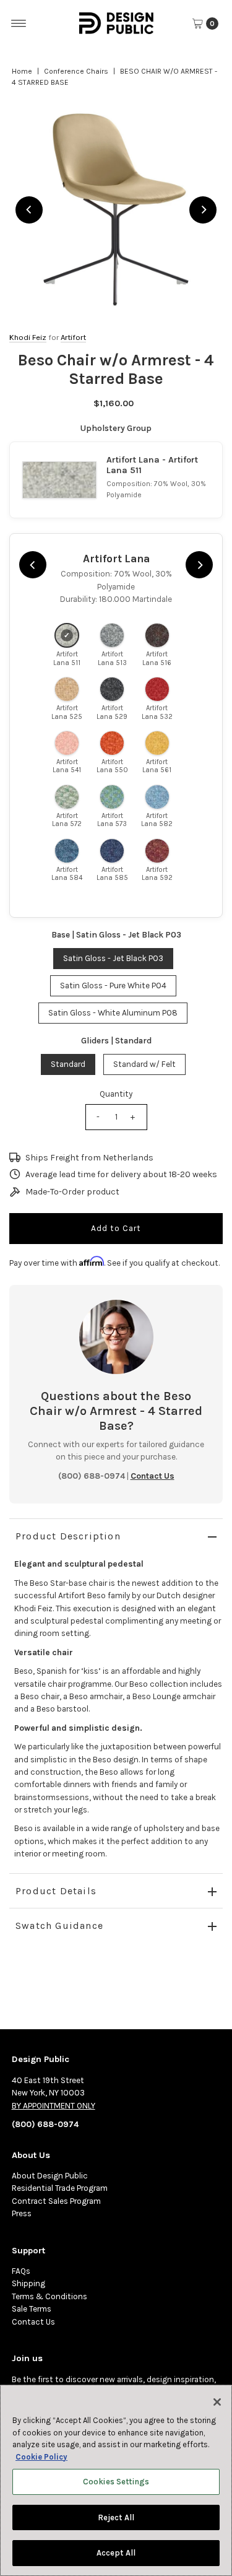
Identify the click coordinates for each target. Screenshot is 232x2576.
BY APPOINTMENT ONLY (54, 2106)
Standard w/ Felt (144, 1064)
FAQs (21, 2271)
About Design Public (50, 2176)
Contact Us (33, 2322)
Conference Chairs (76, 71)
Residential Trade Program (60, 2188)
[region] (116, 210)
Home (22, 71)
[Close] (217, 2402)
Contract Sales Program (56, 2201)
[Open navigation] (19, 24)
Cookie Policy (41, 2457)
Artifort (73, 337)
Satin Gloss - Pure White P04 (113, 986)
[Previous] (29, 210)
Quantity (116, 1094)
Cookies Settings (116, 2482)
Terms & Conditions (49, 2296)
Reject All (116, 2517)
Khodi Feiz (28, 337)
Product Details (56, 1891)
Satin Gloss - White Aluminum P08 (113, 1013)
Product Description (68, 1536)
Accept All (116, 2553)
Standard (68, 1064)
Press (22, 2213)
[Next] (203, 210)
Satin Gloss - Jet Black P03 (113, 958)
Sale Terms (32, 2309)
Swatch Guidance (59, 1925)
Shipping (28, 2283)
